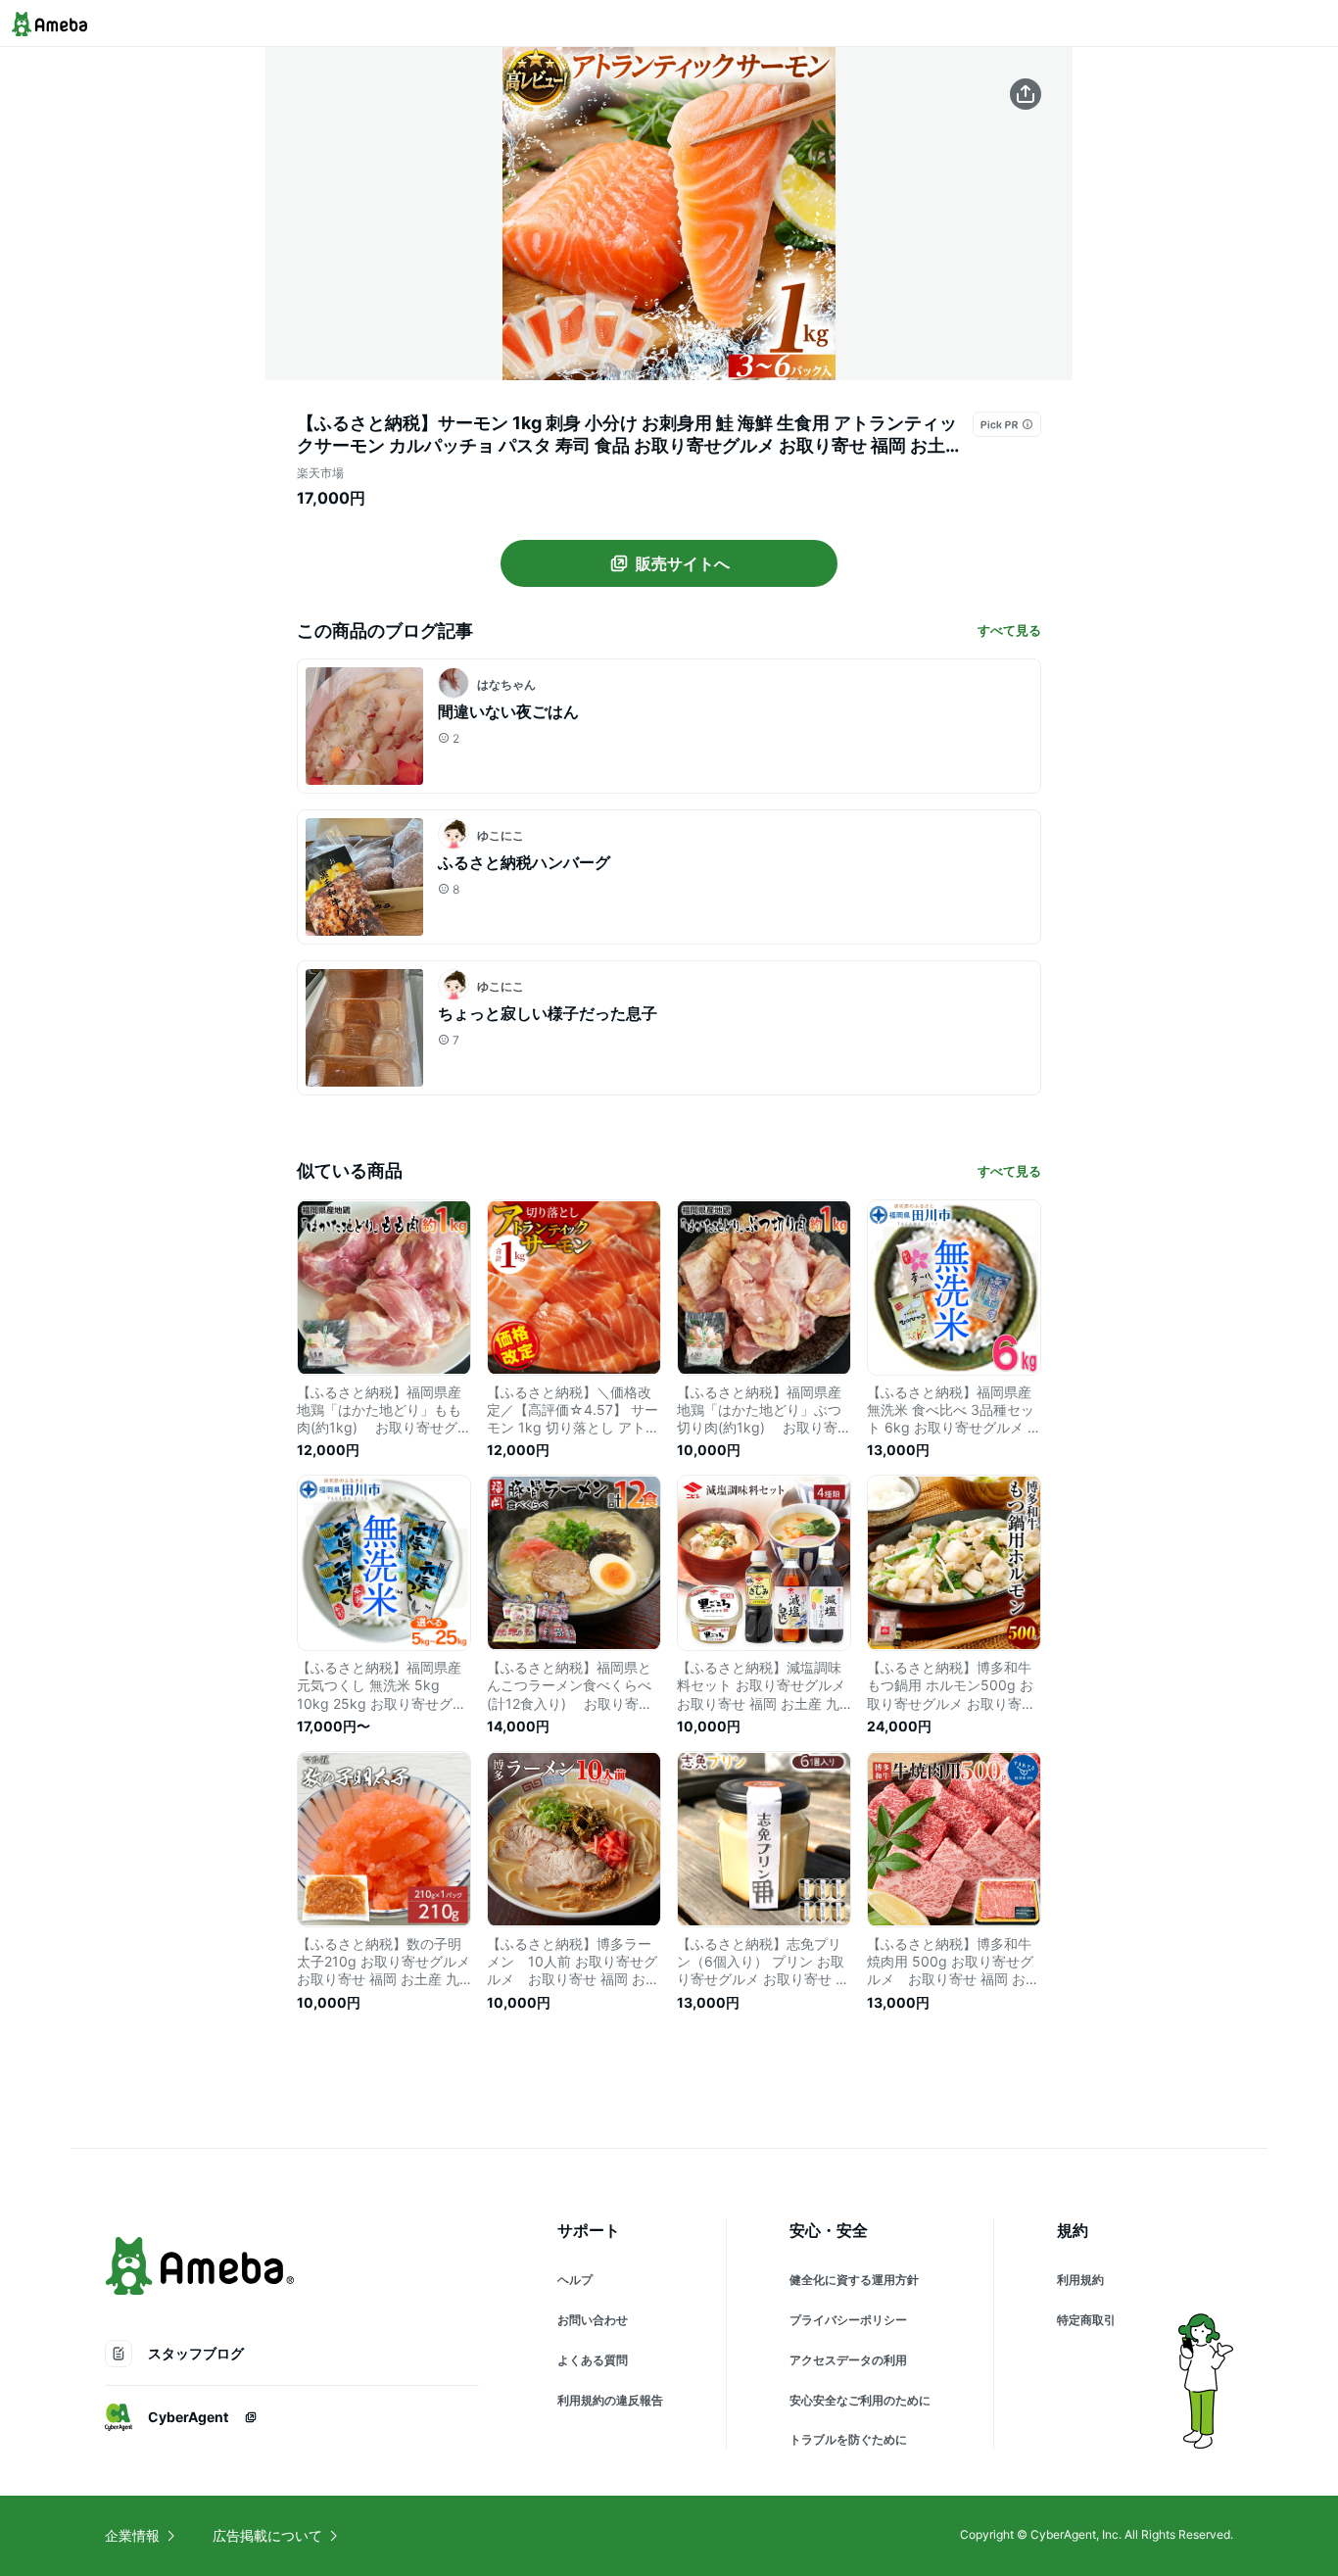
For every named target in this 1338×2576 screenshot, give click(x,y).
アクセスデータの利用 (848, 2360)
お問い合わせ (593, 2320)
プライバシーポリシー (848, 2320)
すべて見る (1009, 630)
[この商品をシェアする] (1026, 94)
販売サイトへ (683, 563)
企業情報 (132, 2535)
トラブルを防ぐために (848, 2439)
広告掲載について (267, 2535)
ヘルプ (575, 2280)
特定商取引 (1086, 2320)
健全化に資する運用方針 (854, 2280)
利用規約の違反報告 (610, 2400)
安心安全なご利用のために (860, 2400)
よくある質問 (593, 2360)
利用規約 (1080, 2280)
